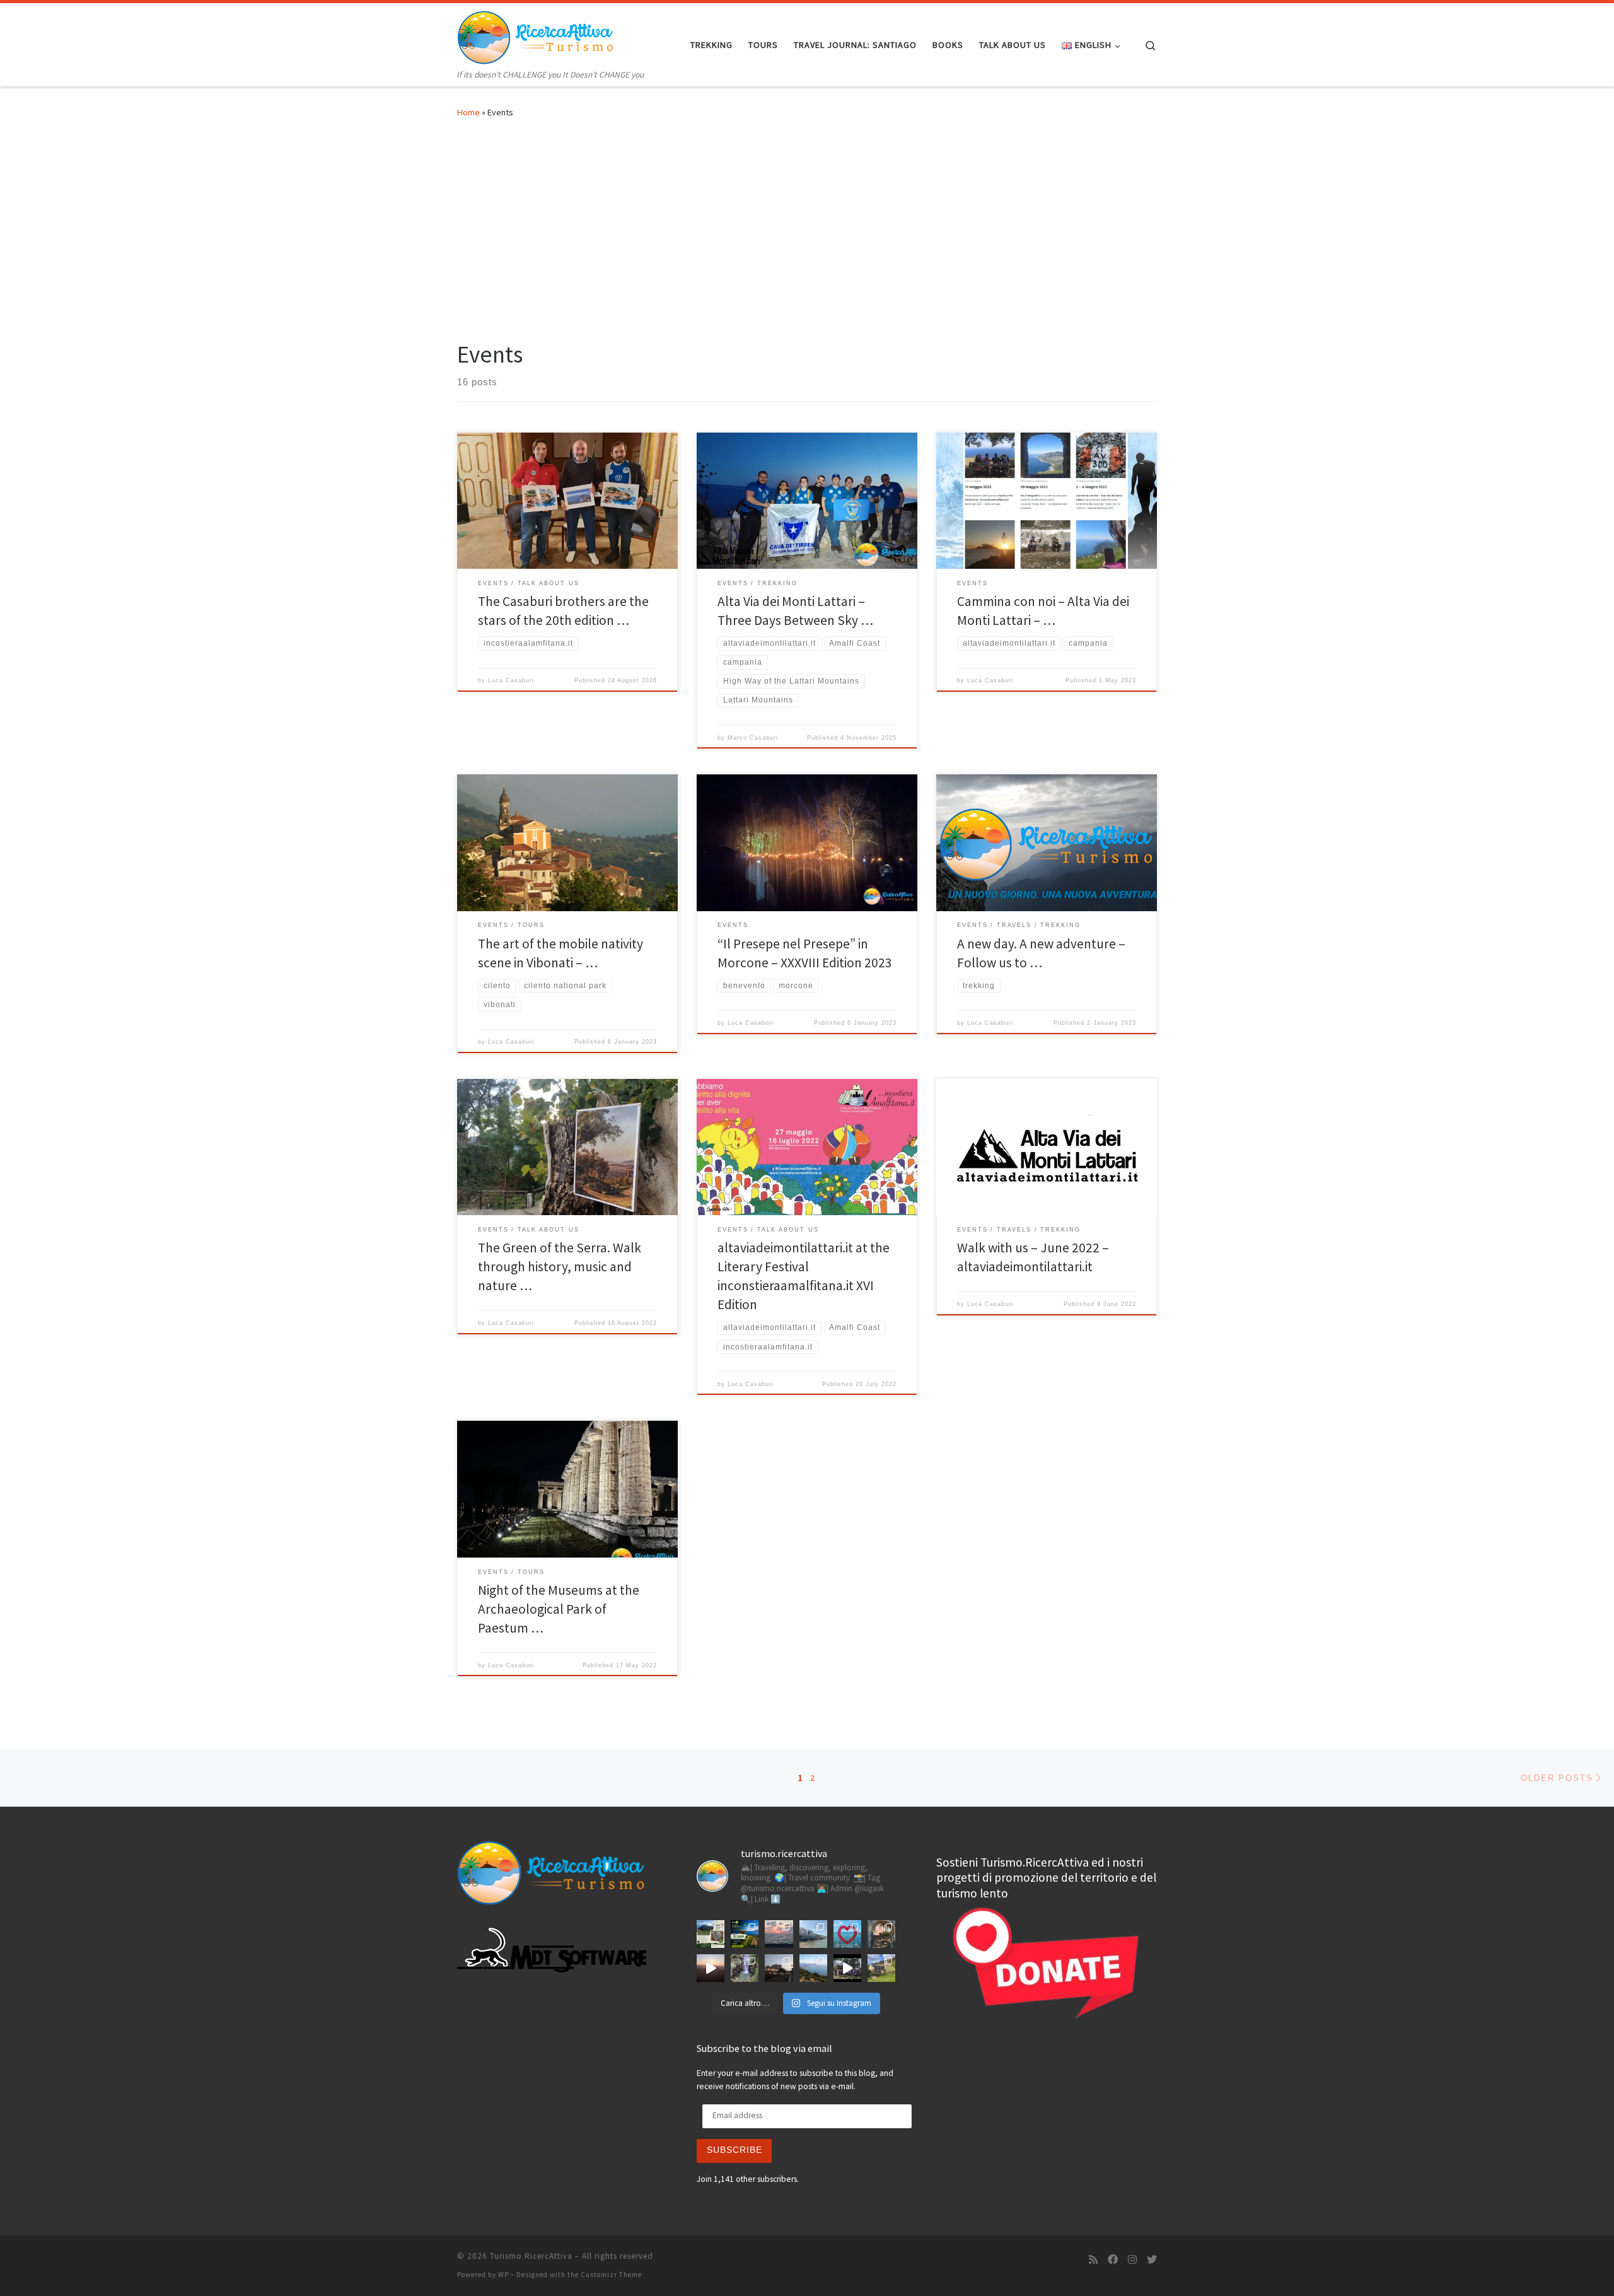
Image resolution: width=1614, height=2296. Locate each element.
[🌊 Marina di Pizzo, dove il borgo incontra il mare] (813, 1934)
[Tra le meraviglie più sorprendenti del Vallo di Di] (881, 1968)
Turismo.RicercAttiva (531, 2256)
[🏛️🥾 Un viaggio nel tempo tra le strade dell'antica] (847, 1968)
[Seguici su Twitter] (1152, 2260)
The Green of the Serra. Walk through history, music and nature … (560, 1267)
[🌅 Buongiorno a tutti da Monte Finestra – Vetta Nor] (711, 1968)
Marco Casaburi (753, 738)
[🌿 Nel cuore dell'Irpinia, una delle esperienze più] (745, 1968)
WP (503, 2275)
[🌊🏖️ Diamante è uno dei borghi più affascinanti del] (779, 1968)
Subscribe (734, 2150)
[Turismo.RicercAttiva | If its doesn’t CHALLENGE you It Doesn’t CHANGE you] (536, 35)
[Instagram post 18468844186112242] (779, 1934)
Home (468, 112)
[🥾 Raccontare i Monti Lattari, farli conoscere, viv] (745, 1934)
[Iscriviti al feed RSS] (1093, 2260)
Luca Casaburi (511, 680)
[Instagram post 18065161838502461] (711, 1934)
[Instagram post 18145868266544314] (847, 1934)
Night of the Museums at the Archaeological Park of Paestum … (559, 1609)
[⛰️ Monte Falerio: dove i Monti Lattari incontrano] (813, 1968)
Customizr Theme (611, 2275)
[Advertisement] (807, 226)
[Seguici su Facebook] (1113, 2260)
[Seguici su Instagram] (1132, 2260)
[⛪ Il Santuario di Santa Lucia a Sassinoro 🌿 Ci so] (881, 1934)
